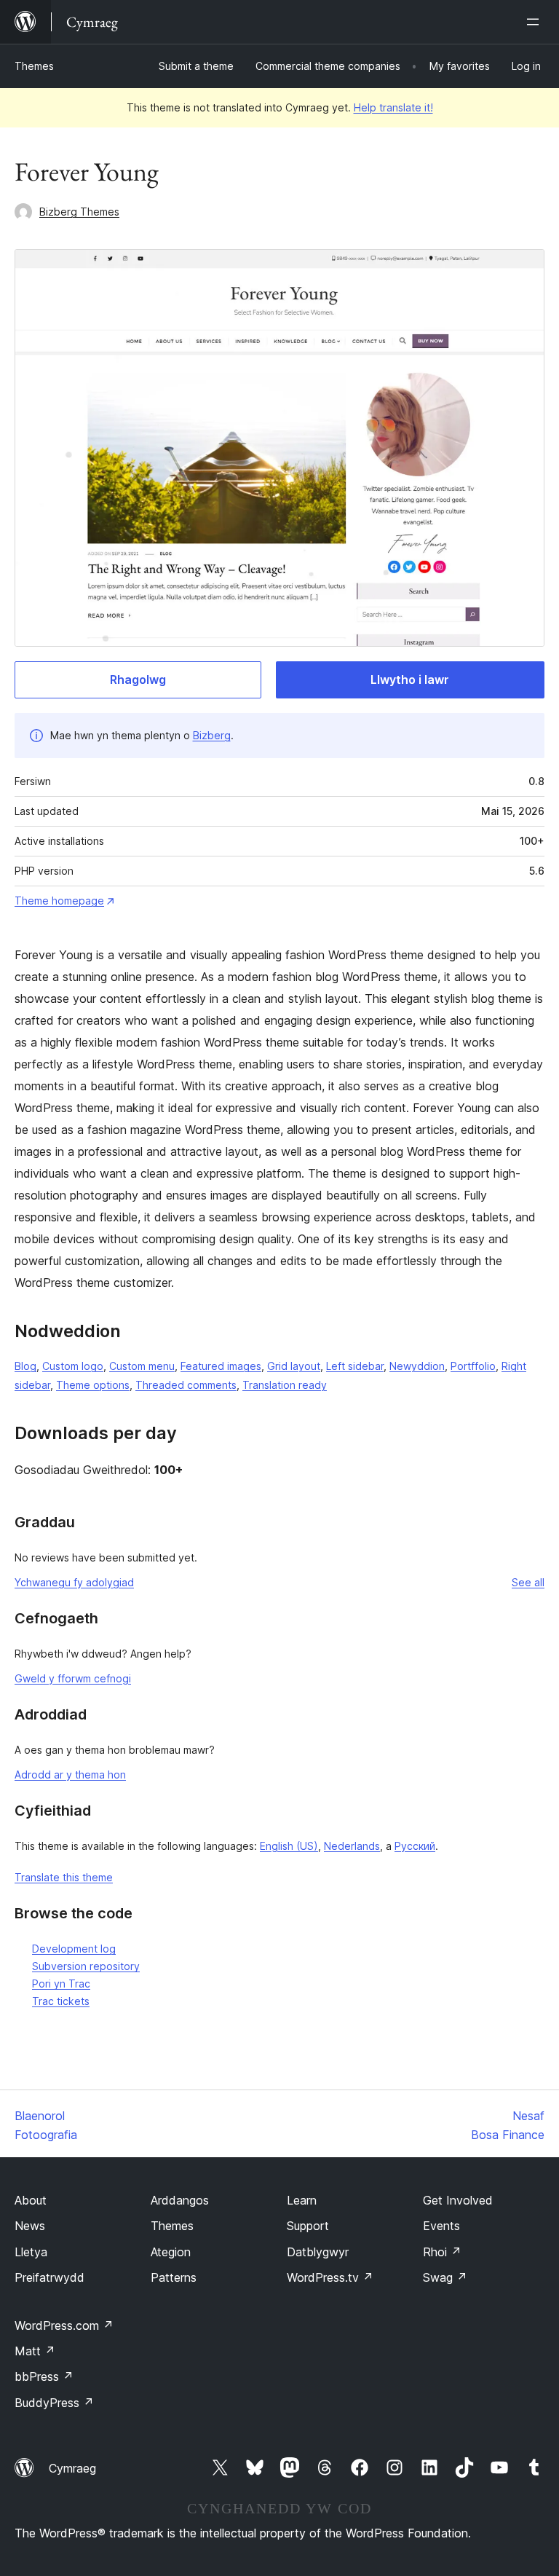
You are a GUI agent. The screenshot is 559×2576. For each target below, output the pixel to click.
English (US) (289, 1846)
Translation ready (285, 1385)
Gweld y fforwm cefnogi (73, 1678)
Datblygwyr (318, 2252)
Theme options (93, 1385)
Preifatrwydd (49, 2277)
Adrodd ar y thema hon (70, 1775)
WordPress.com (64, 2325)
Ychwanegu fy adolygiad (74, 1582)
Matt (35, 2351)
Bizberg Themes (79, 212)
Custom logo (73, 1366)
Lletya (31, 2252)
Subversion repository (86, 1966)
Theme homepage (59, 901)
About (31, 2200)
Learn (302, 2200)
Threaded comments (186, 1385)
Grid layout (294, 1366)
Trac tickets (61, 2001)
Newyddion (417, 1366)
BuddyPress (54, 2403)
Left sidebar (355, 1366)
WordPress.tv (330, 2277)
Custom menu (142, 1366)
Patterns (174, 2277)
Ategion (171, 2252)
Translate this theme (64, 1877)
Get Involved (458, 2200)
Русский (415, 1846)
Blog (25, 1366)
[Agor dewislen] (536, 22)
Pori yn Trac (61, 1984)
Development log (74, 1949)
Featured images (221, 1366)
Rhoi (442, 2252)
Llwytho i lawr (410, 680)
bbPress (44, 2376)
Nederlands (352, 1846)
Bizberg (212, 735)
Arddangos (180, 2200)
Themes (34, 66)
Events (441, 2226)
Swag (445, 2277)
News (30, 2226)
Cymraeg (72, 2468)
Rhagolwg (138, 680)
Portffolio (473, 1366)
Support (308, 2226)
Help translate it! (393, 107)
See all (528, 1582)
